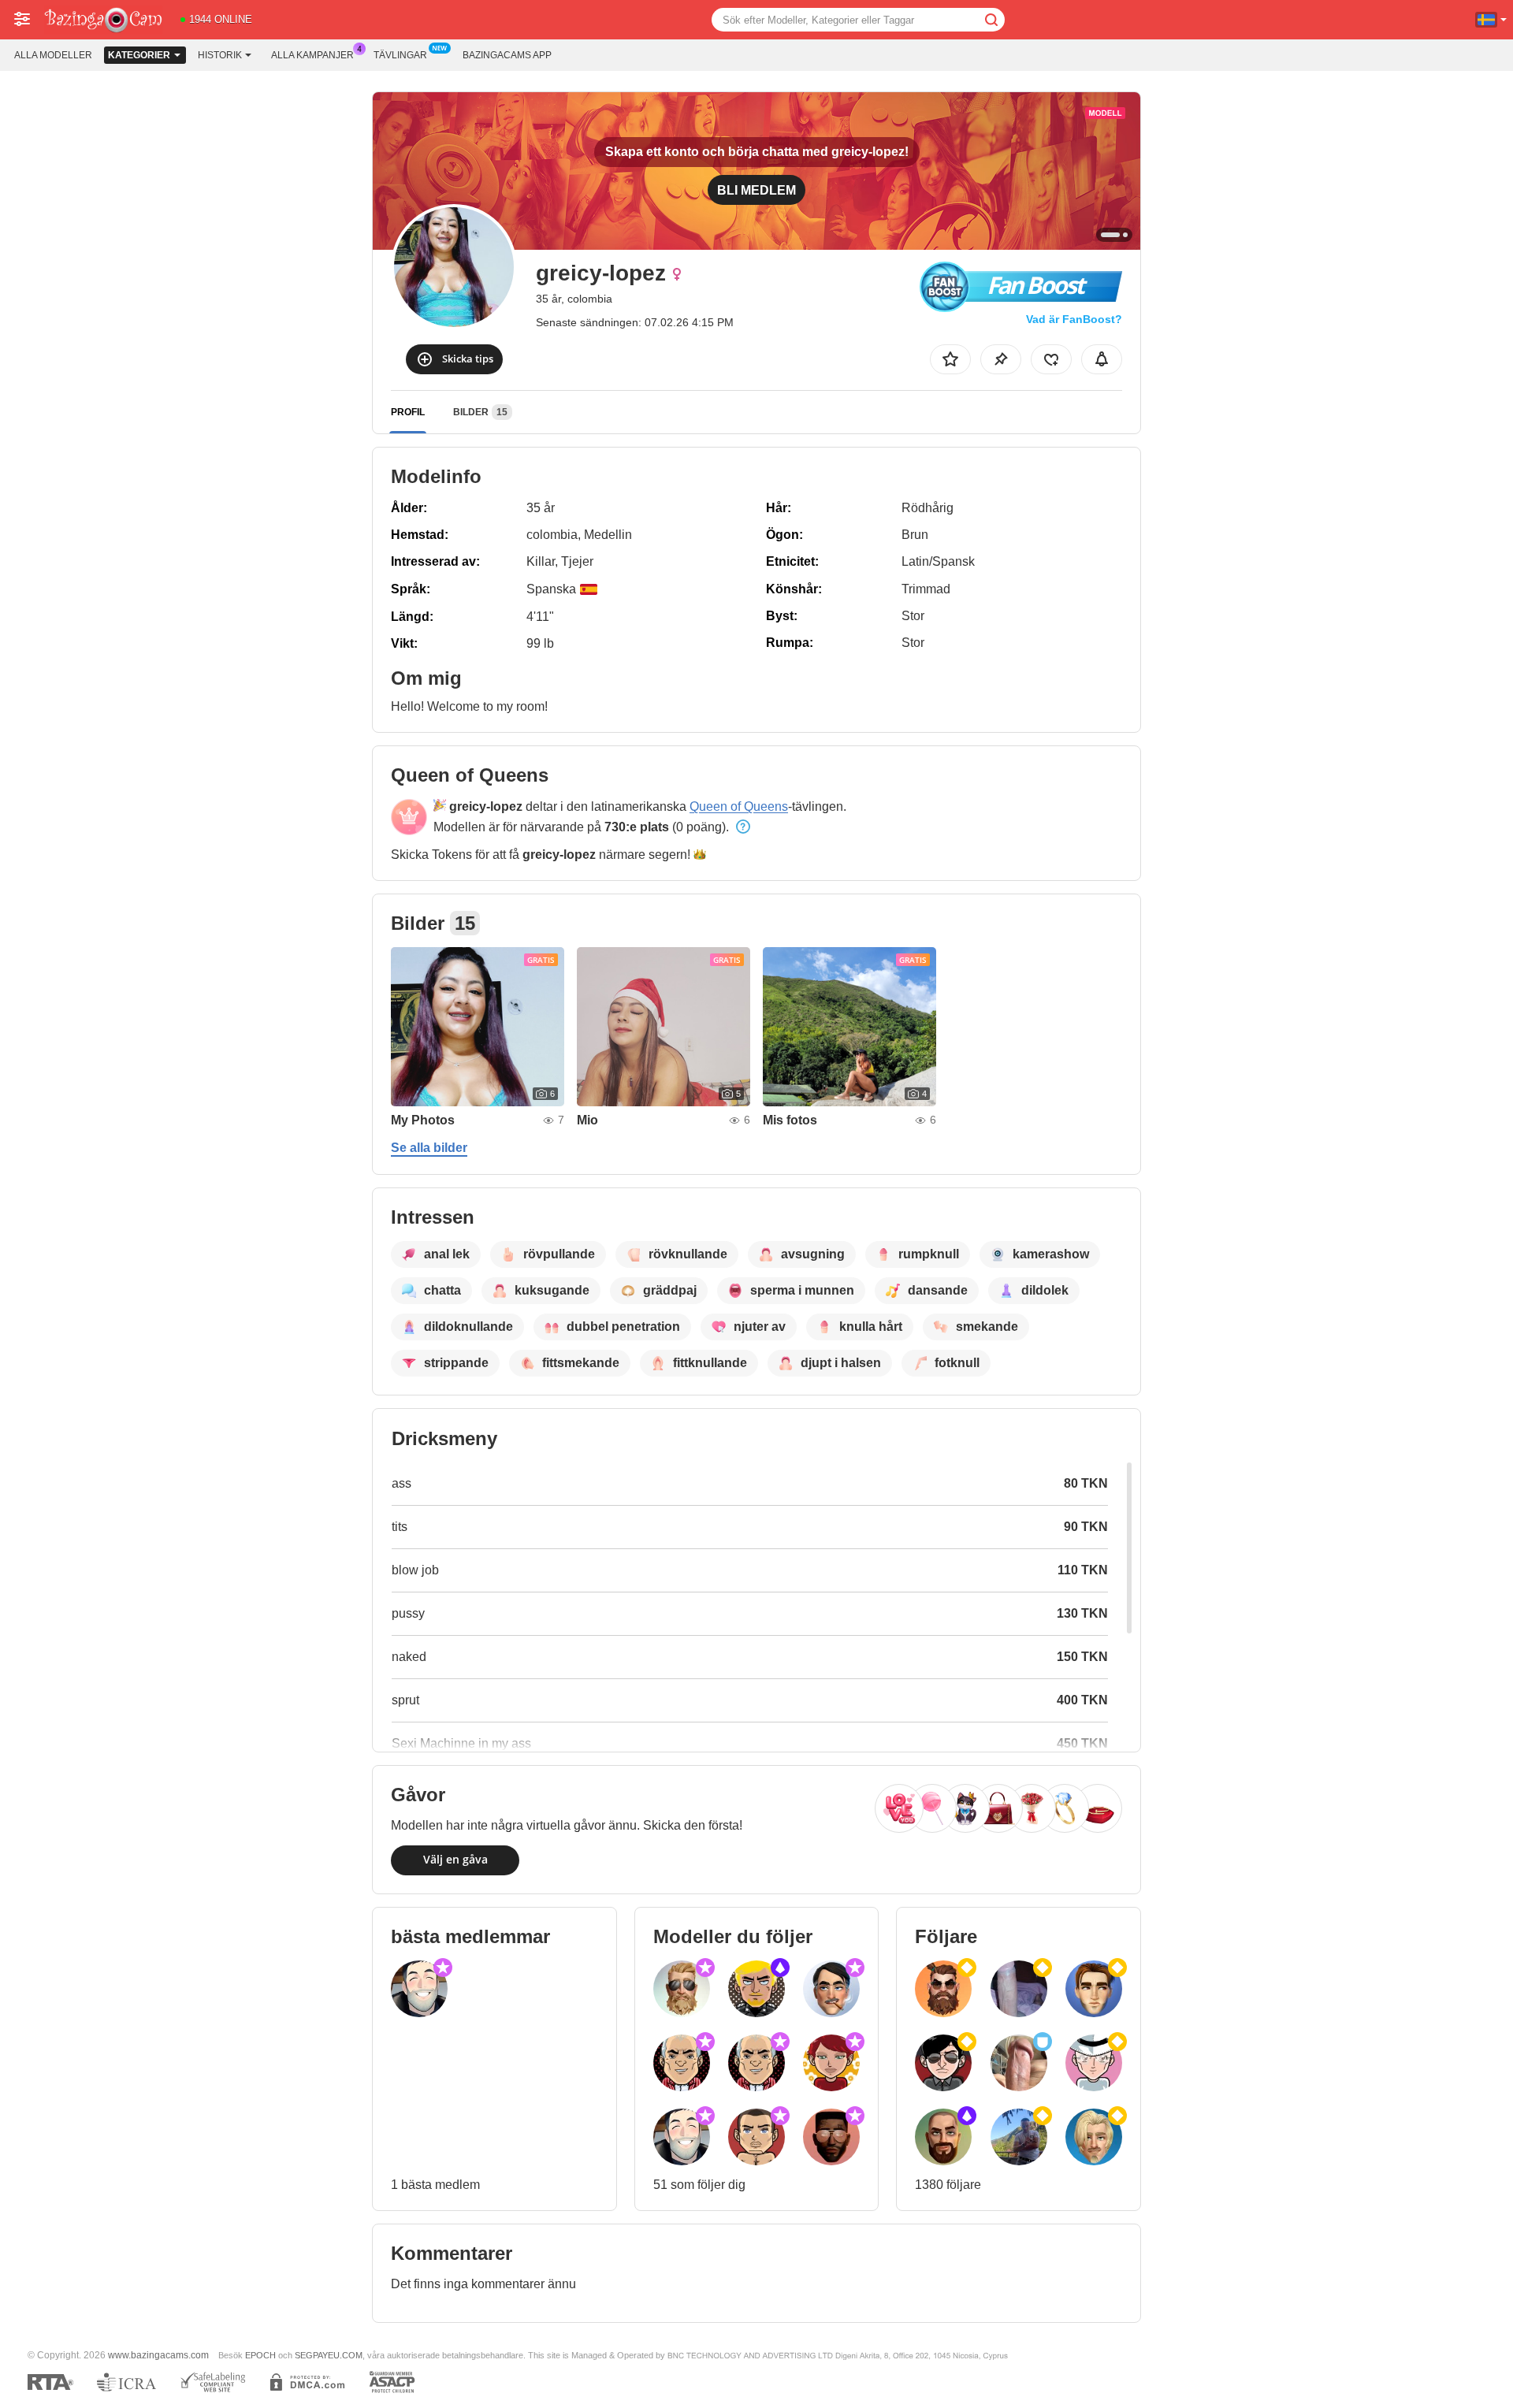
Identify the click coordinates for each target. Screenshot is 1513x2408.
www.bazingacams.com (158, 2355)
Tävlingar (400, 55)
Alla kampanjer (312, 55)
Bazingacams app (507, 55)
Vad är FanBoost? (1074, 319)
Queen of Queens (739, 806)
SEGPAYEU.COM (329, 2355)
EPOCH (260, 2355)
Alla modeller (53, 55)
